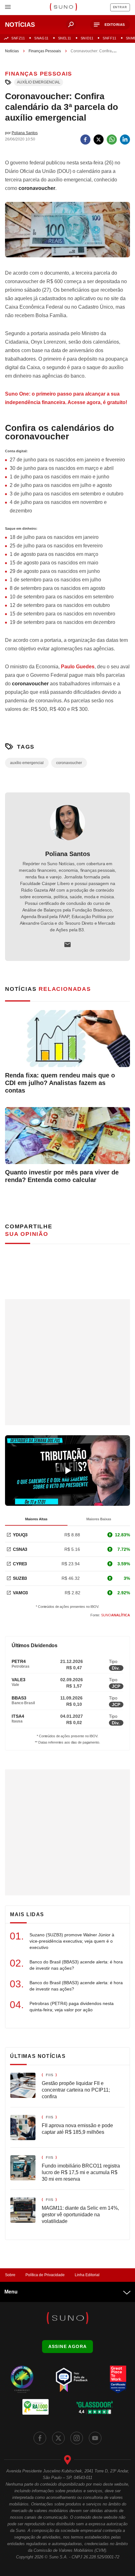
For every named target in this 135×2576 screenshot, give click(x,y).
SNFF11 (109, 38)
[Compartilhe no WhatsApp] (112, 140)
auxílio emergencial (39, 82)
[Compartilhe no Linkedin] (125, 140)
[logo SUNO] (63, 8)
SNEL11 (65, 38)
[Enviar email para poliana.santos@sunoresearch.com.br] (67, 945)
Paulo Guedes (78, 667)
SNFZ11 (18, 38)
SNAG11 (41, 38)
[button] (110, 25)
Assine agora (68, 2346)
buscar (71, 25)
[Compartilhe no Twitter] (99, 140)
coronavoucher (69, 763)
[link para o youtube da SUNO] (95, 2438)
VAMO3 (20, 1593)
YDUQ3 (20, 1535)
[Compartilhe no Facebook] (85, 140)
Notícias (12, 51)
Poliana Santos (68, 854)
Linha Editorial (87, 2275)
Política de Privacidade (45, 2275)
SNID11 (87, 38)
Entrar (120, 7)
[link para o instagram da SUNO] (77, 2438)
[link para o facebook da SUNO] (40, 2438)
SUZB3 (20, 1578)
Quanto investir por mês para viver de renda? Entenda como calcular (62, 1176)
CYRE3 (20, 1564)
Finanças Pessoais (45, 51)
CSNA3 (20, 1549)
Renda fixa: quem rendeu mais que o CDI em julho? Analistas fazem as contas (60, 1083)
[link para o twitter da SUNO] (58, 2438)
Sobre (10, 2275)
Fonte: (110, 1615)
